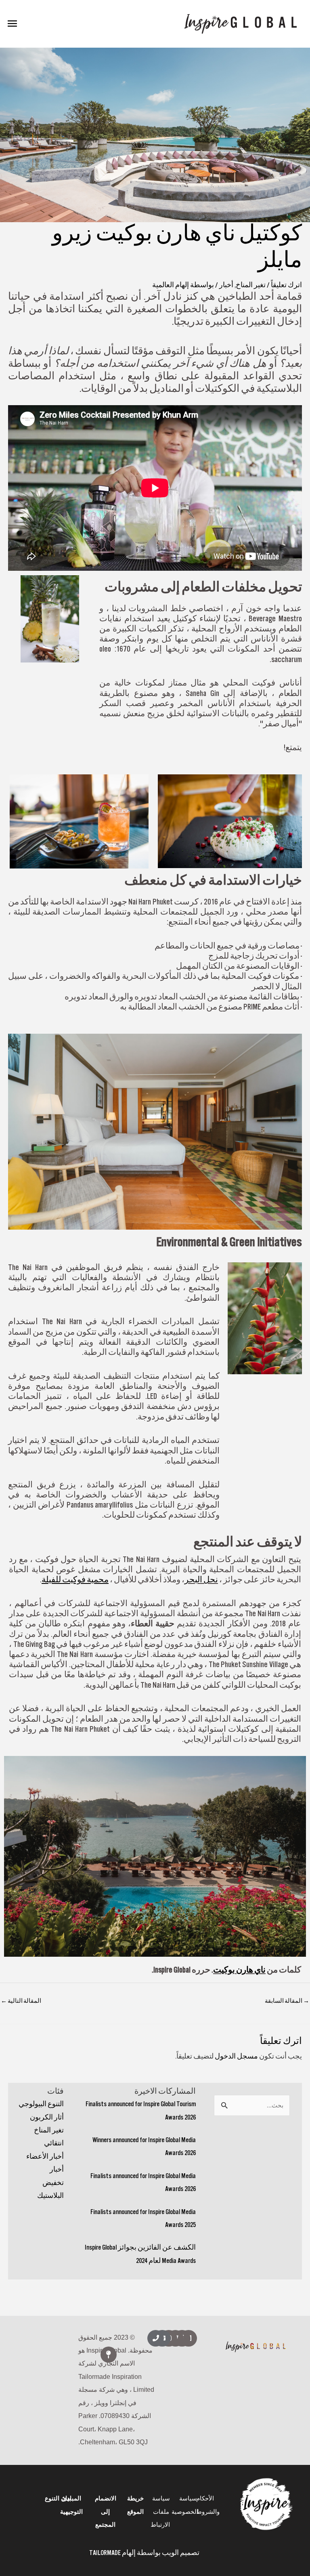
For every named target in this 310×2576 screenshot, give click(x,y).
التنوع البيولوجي (41, 2104)
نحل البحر (201, 1579)
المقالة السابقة (287, 2001)
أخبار (57, 2169)
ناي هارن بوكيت (239, 1970)
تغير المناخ (49, 2130)
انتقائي (54, 2143)
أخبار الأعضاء (45, 2156)
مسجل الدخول (236, 2056)
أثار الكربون (47, 2117)
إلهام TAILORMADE (112, 2553)
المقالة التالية (21, 2001)
